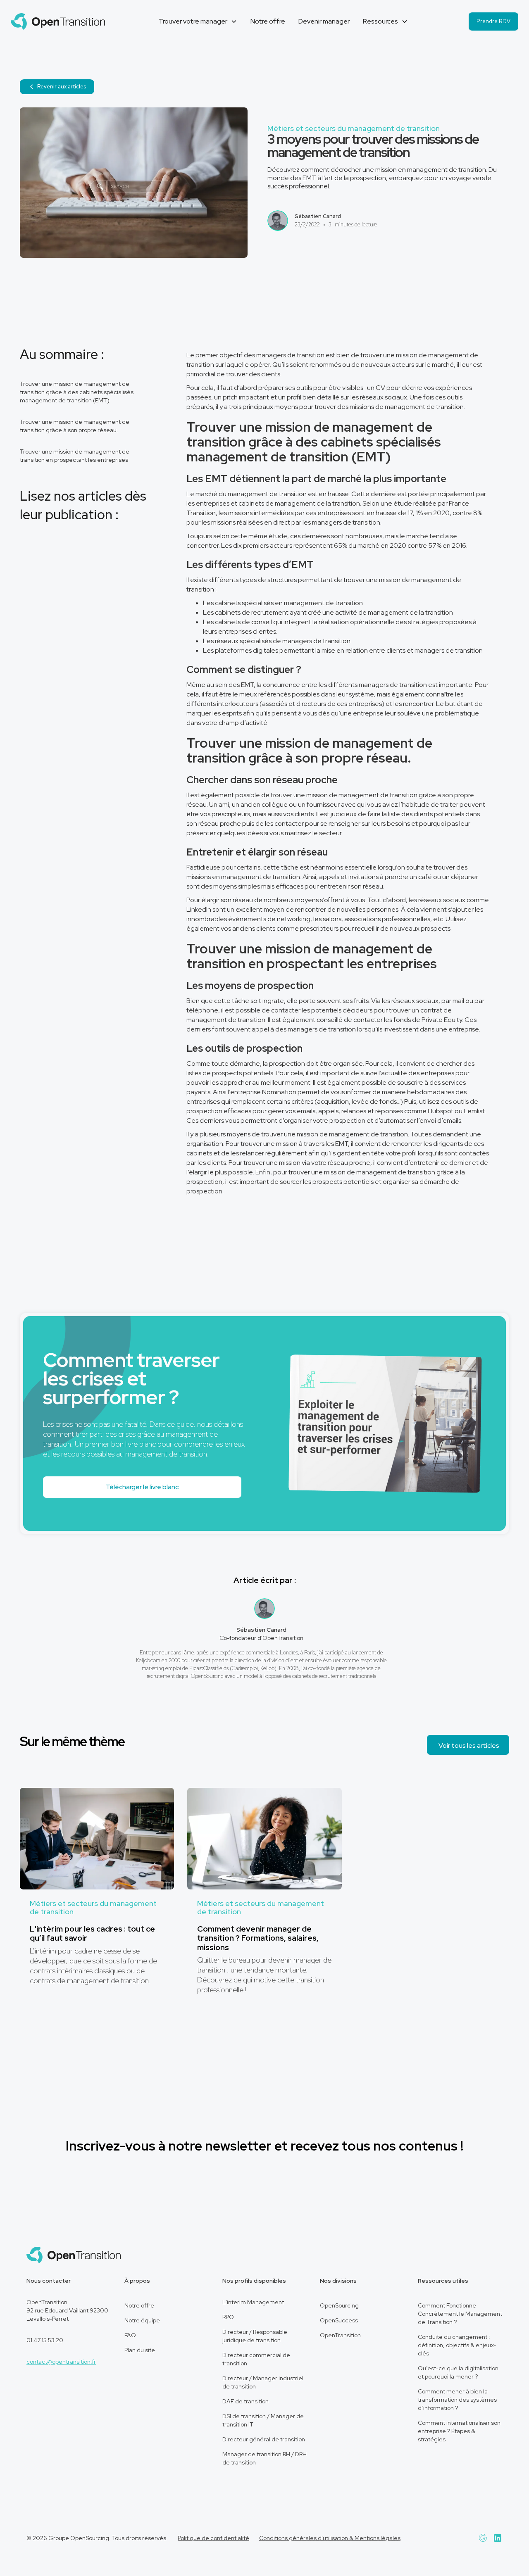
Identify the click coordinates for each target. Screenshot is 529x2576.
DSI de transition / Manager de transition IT (263, 2420)
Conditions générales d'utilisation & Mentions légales (330, 2538)
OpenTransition (340, 2335)
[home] (58, 21)
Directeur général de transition (264, 2439)
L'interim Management (253, 2302)
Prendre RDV (493, 21)
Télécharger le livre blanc (142, 1487)
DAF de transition (245, 2401)
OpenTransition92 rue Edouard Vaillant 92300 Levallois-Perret (67, 2310)
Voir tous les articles (469, 1745)
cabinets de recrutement (252, 612)
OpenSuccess (339, 2320)
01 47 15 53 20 (45, 2340)
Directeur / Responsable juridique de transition (255, 2336)
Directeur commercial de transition (256, 2359)
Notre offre (268, 21)
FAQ (130, 2335)
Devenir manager (324, 21)
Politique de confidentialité (213, 2538)
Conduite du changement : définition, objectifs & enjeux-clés (457, 2345)
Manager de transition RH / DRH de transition (264, 2458)
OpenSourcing (339, 2305)
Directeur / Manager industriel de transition (263, 2382)
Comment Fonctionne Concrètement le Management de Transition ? (460, 2314)
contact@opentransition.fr (61, 2362)
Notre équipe (142, 2320)
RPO (228, 2317)
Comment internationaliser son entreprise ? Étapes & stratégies (459, 2431)
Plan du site (140, 2350)
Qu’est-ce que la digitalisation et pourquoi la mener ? (458, 2372)
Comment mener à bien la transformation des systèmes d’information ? (457, 2400)
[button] (198, 21)
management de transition (424, 407)
